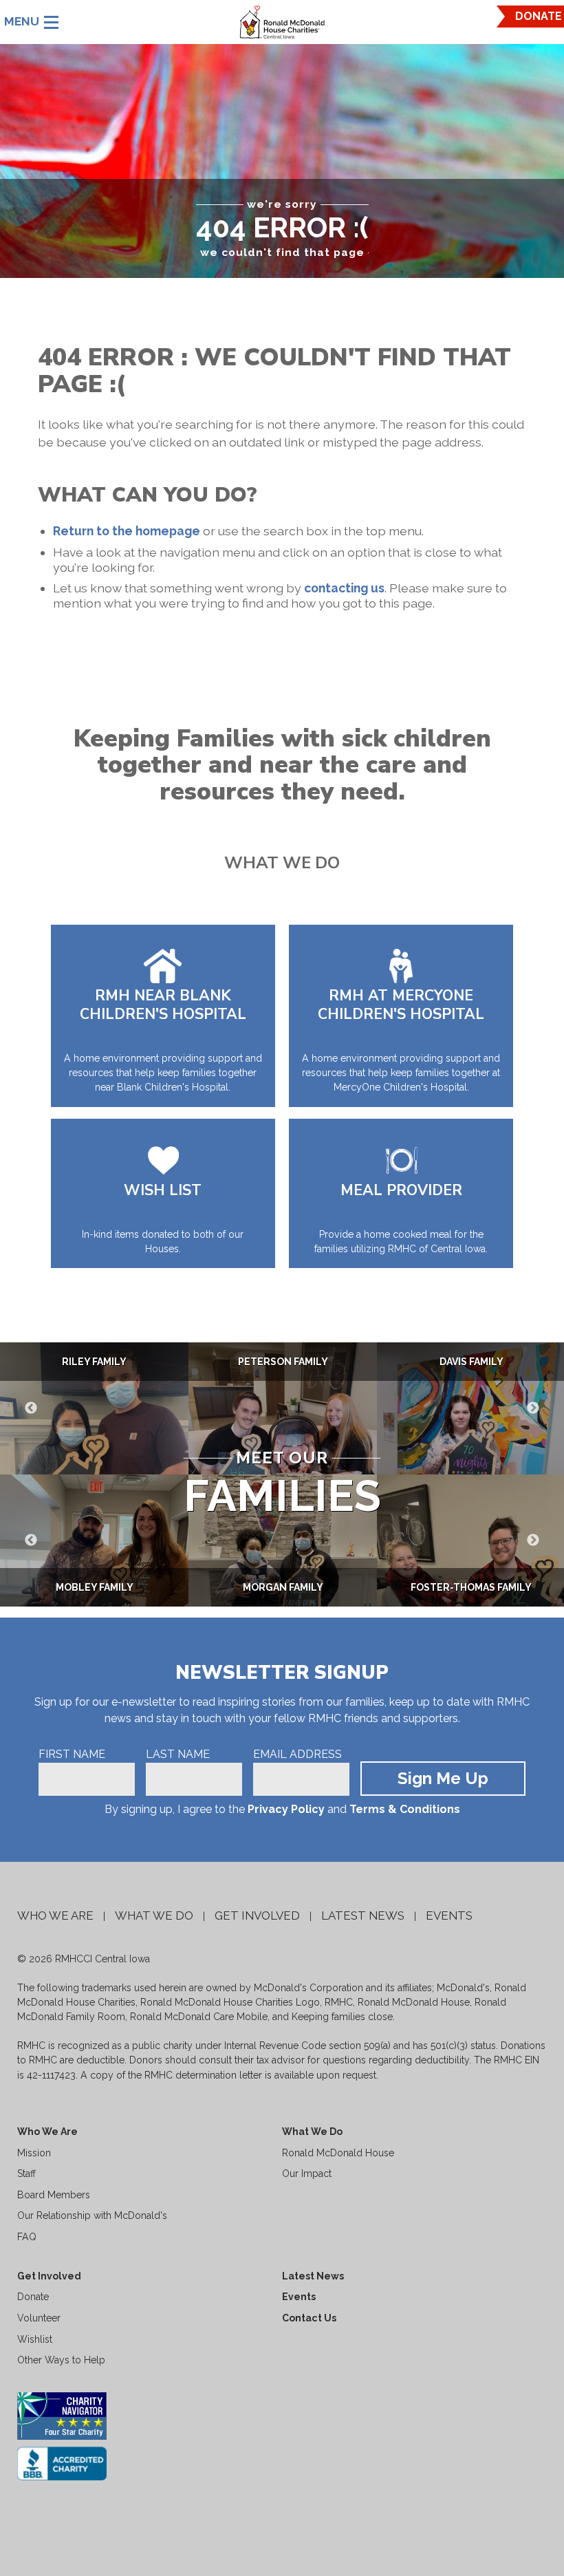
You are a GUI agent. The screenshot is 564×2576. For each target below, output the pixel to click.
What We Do (154, 1915)
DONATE (539, 16)
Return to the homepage (127, 531)
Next (533, 1408)
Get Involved (257, 1915)
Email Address (297, 1754)
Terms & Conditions (405, 1809)
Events (449, 1915)
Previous (31, 1408)
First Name (72, 1754)
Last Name (178, 1754)
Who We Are (55, 1915)
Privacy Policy (286, 1809)
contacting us (344, 588)
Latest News (363, 1915)
